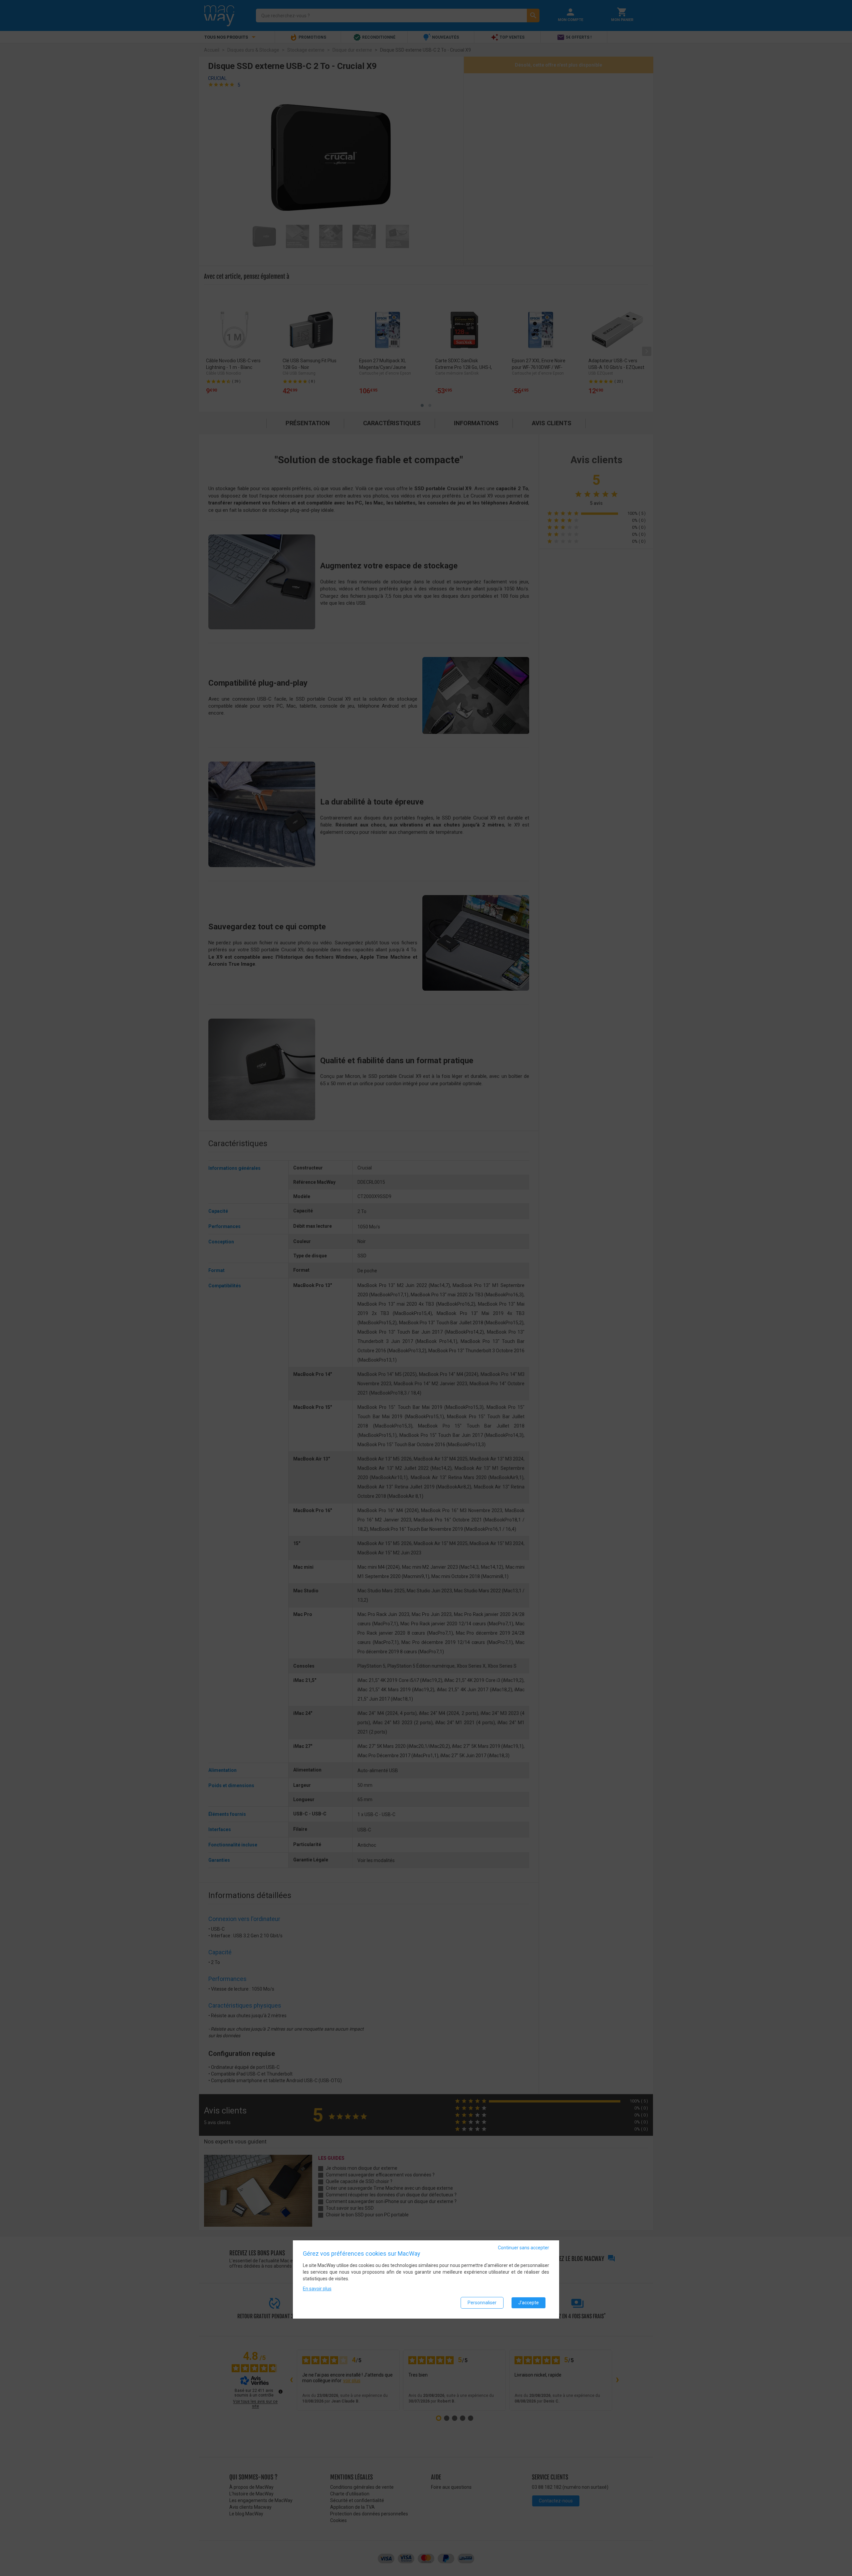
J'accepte (529, 2302)
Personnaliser (482, 2302)
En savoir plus (317, 2288)
